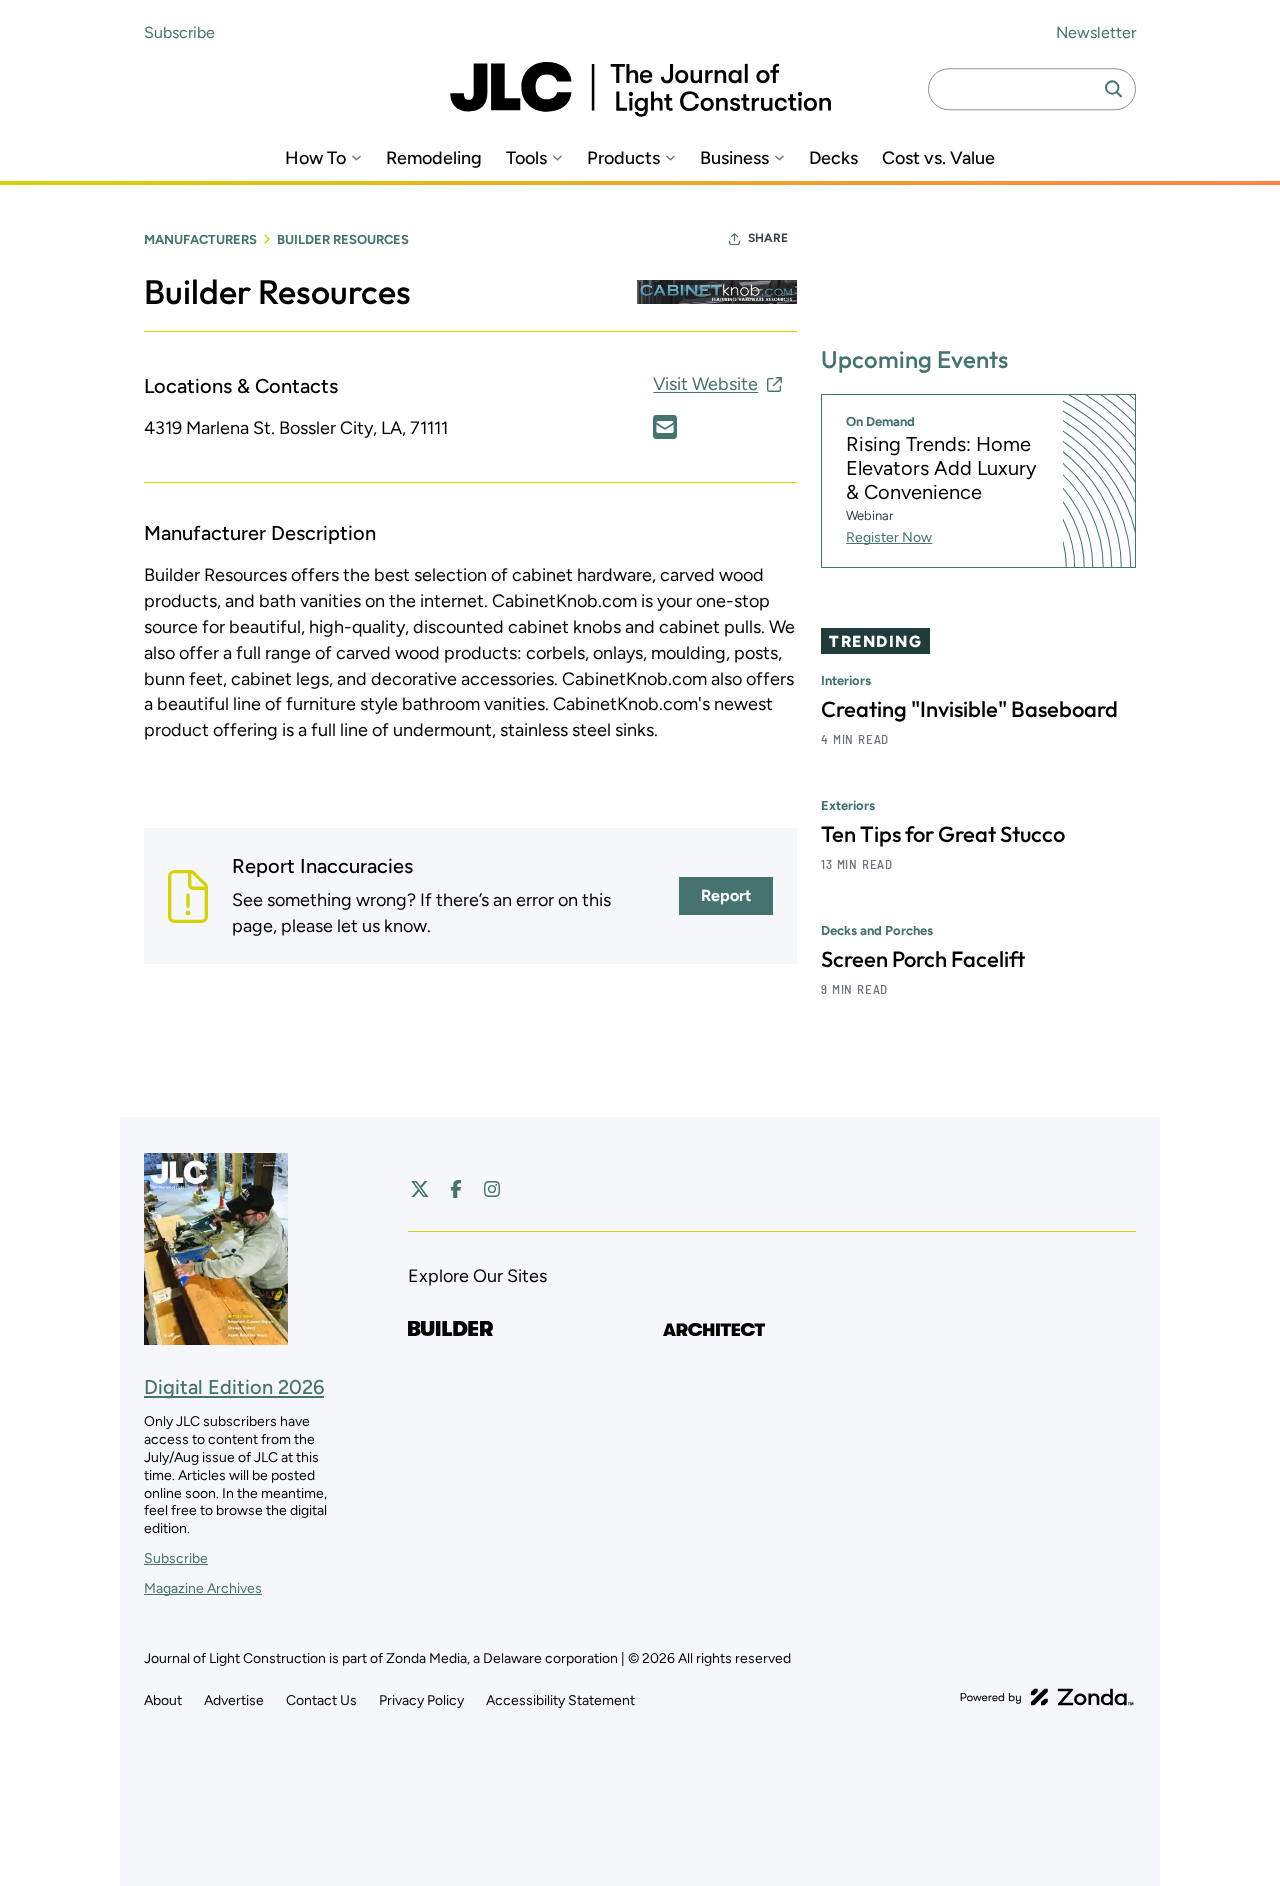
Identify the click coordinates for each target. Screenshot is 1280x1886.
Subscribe (179, 32)
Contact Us (321, 1700)
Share (768, 238)
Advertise (234, 1700)
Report (726, 895)
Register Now (889, 537)
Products (623, 158)
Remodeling (434, 158)
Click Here (665, 427)
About (163, 1700)
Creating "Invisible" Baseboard (969, 709)
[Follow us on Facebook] (456, 1189)
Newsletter (1096, 32)
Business (734, 158)
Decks (833, 158)
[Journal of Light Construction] (640, 89)
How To (315, 158)
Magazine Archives (203, 1588)
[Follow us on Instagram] (492, 1189)
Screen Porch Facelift (923, 959)
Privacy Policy (421, 1700)
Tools (526, 158)
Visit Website (705, 384)
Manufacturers (200, 239)
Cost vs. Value (938, 158)
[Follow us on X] (420, 1189)
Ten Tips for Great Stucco (943, 834)
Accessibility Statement (560, 1700)
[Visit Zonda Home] (1047, 1697)
